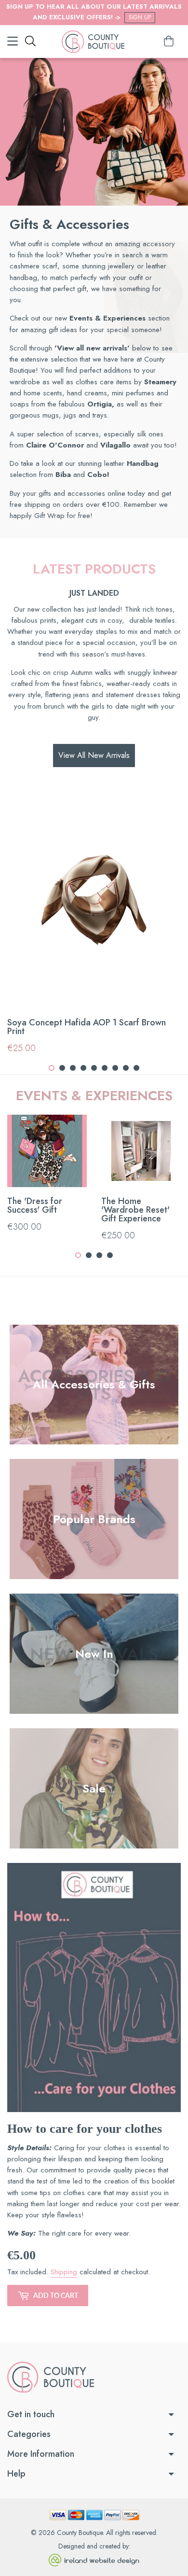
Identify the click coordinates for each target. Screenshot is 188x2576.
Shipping (64, 2272)
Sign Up (140, 17)
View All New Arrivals (94, 755)
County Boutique (80, 2533)
